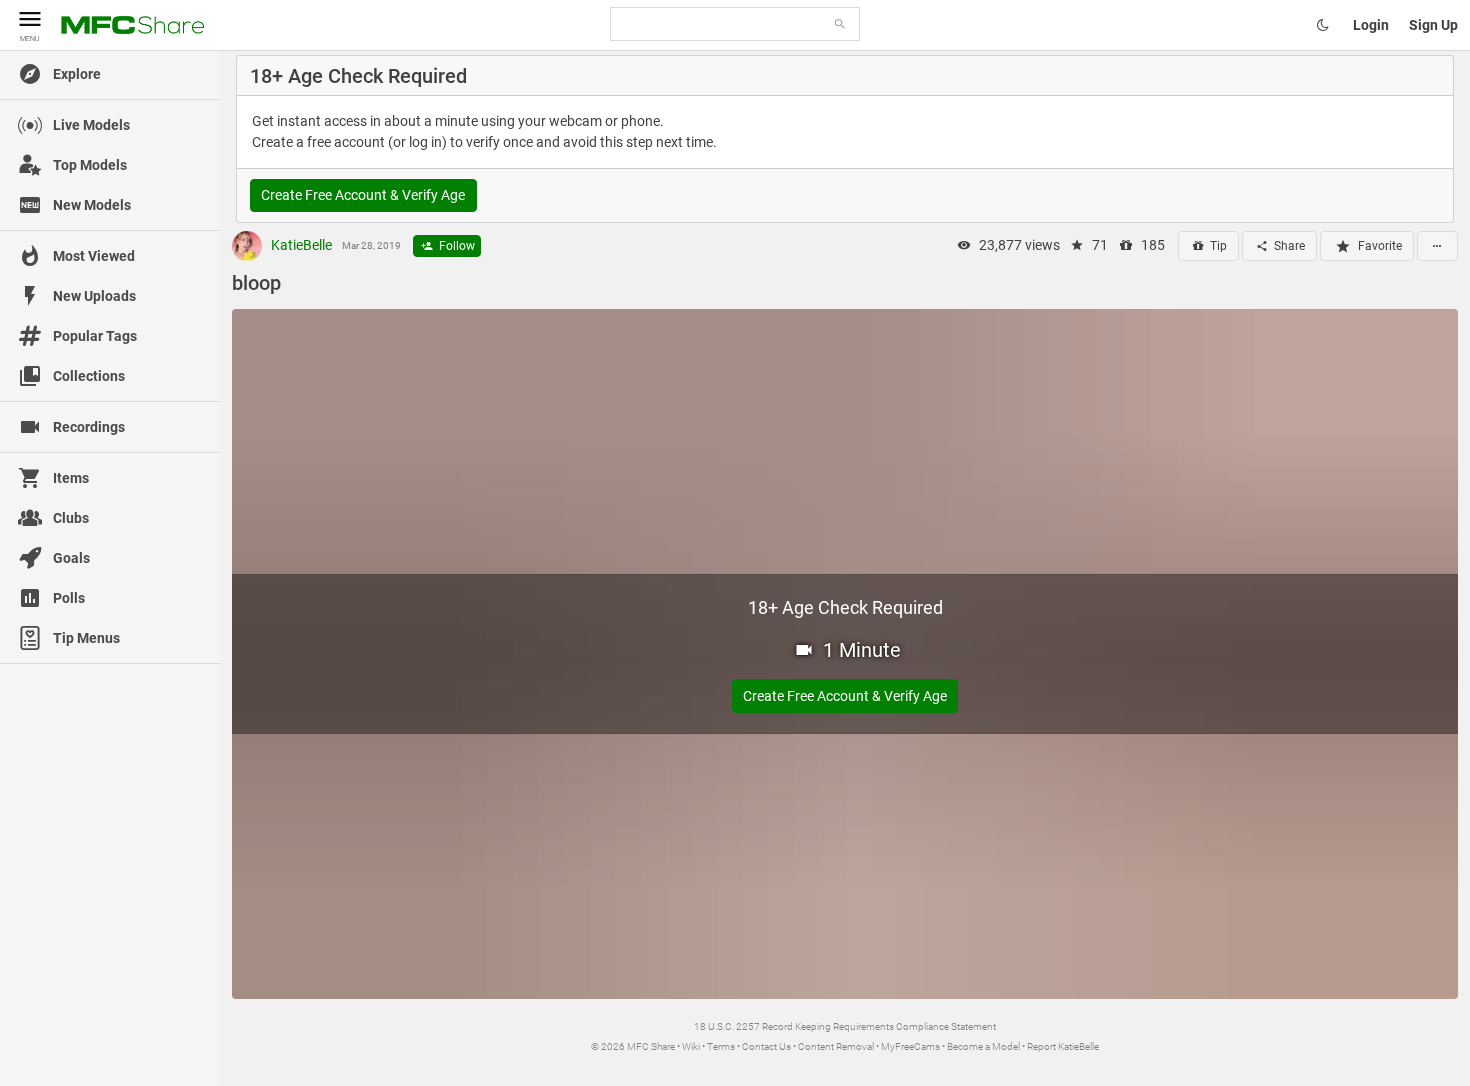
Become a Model (983, 1046)
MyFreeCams (910, 1046)
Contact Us (766, 1046)
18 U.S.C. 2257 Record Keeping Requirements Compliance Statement (845, 1026)
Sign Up (1433, 25)
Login (1371, 25)
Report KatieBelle (1063, 1046)
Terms (721, 1046)
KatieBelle (300, 245)
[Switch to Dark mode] (1323, 25)
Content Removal (836, 1046)
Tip (1217, 246)
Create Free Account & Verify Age (363, 195)
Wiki (691, 1046)
